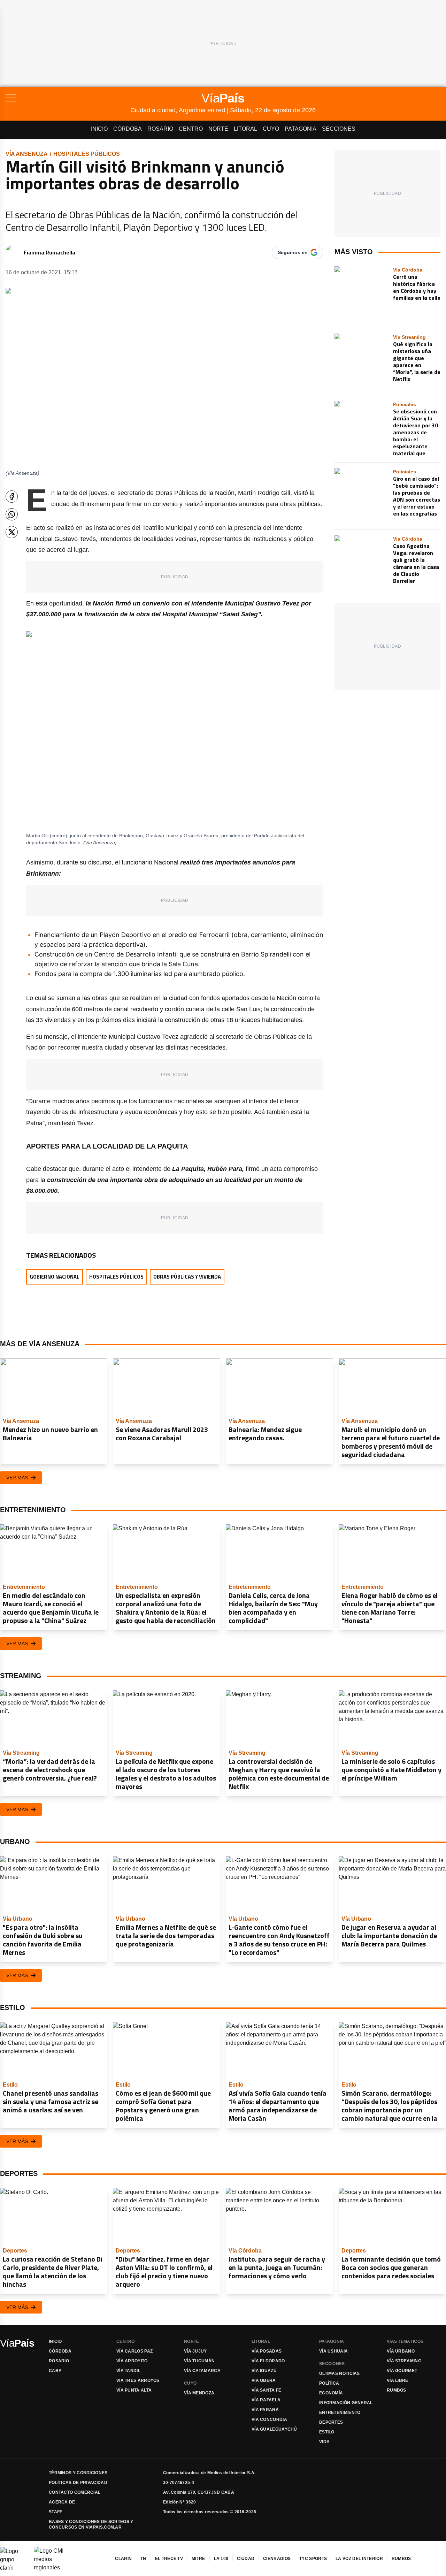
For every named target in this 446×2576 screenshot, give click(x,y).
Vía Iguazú (264, 2371)
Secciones (339, 129)
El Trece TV (169, 2559)
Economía (331, 2393)
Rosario (160, 129)
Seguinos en (293, 252)
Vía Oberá (264, 2380)
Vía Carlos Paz (134, 2351)
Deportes (331, 2422)
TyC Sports (313, 2559)
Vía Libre (398, 2380)
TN (143, 2559)
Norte (218, 129)
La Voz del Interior (359, 2559)
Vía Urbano (401, 2351)
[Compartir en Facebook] (12, 497)
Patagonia (301, 129)
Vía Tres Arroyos (138, 2380)
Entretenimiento (340, 2413)
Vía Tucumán (199, 2361)
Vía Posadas (267, 2351)
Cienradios (277, 2559)
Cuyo (271, 129)
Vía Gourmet (402, 2371)
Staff (56, 2512)
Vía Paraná (265, 2410)
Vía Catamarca (202, 2371)
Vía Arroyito (132, 2361)
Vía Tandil (128, 2371)
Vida (324, 2442)
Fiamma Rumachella (49, 252)
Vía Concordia (269, 2419)
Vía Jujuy (195, 2351)
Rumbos (397, 2390)
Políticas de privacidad (78, 2483)
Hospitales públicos (87, 154)
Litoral (245, 129)
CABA (55, 2371)
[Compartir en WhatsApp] (12, 514)
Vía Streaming (404, 2361)
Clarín (123, 2559)
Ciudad (246, 2559)
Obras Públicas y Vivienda (187, 1277)
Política (329, 2383)
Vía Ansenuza (27, 154)
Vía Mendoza (199, 2393)
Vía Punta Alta (134, 2390)
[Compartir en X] (12, 532)
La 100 (221, 2559)
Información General (346, 2403)
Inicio (99, 129)
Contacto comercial (75, 2492)
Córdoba (128, 129)
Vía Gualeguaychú (274, 2429)
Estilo (327, 2432)
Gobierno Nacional (55, 1277)
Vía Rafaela (266, 2400)
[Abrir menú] (68, 98)
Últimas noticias (340, 2373)
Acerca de (62, 2502)
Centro (191, 129)
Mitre (198, 2559)
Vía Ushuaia (333, 2351)
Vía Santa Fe (267, 2390)
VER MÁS (17, 1478)
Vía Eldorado (268, 2361)
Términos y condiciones (78, 2473)
